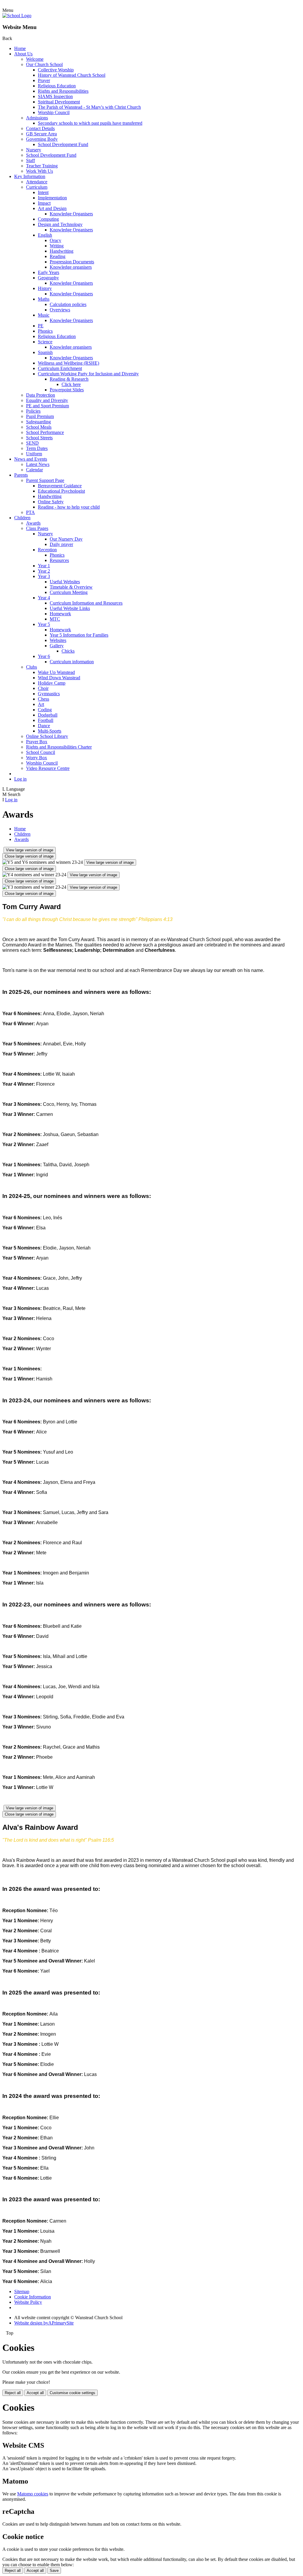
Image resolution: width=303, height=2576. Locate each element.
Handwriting (62, 251)
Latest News (38, 464)
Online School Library (47, 736)
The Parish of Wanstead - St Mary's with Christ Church (89, 107)
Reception (47, 550)
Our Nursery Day (66, 539)
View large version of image (30, 850)
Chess (43, 699)
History (45, 288)
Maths (44, 299)
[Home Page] (17, 16)
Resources (59, 560)
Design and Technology (60, 224)
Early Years (49, 272)
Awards (33, 523)
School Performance (45, 432)
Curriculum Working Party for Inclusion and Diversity (88, 374)
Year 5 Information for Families (79, 635)
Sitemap (22, 2291)
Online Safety (51, 502)
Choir (43, 688)
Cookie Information (33, 2297)
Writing (57, 246)
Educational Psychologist (61, 491)
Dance (44, 726)
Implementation (52, 198)
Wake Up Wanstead (56, 672)
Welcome (35, 59)
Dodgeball (48, 715)
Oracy (55, 240)
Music (44, 315)
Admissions (37, 118)
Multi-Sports (50, 731)
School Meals (39, 427)
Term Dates (37, 448)
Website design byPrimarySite (44, 2323)
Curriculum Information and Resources (86, 603)
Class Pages (37, 528)
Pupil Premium (40, 416)
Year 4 (44, 598)
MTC (55, 619)
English (45, 235)
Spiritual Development (59, 102)
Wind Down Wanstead (59, 678)
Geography (48, 278)
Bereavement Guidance (60, 486)
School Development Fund (63, 144)
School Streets (39, 438)
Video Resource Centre (48, 768)
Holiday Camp (52, 683)
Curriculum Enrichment (60, 368)
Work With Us (40, 171)
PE (41, 326)
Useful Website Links (70, 608)
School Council (41, 752)
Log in (20, 779)
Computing (48, 219)
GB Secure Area (41, 134)
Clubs (32, 667)
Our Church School (44, 64)
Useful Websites (65, 582)
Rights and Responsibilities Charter (59, 747)
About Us (23, 54)
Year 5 (44, 624)
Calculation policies (68, 304)
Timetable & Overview (71, 587)
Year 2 (44, 571)
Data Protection (41, 395)
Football (46, 720)
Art (41, 704)
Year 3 (44, 576)
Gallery (57, 646)
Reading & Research (69, 379)
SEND (32, 443)
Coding (45, 710)
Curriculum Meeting (69, 592)
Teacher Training (42, 166)
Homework (60, 614)
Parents (21, 475)
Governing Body (42, 139)
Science (45, 342)
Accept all (35, 2393)
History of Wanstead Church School (72, 75)
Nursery (34, 150)
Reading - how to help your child (69, 507)
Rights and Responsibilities (63, 91)
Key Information (30, 176)
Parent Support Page (45, 480)
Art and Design (52, 208)
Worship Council (54, 112)
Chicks (68, 651)
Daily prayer (61, 544)
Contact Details (40, 128)
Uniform (34, 454)
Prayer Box (37, 742)
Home (20, 48)
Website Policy (28, 2302)
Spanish (45, 352)
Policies (33, 411)
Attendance (37, 182)
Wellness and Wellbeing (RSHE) (69, 363)
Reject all (13, 2393)
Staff (30, 160)
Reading (58, 256)
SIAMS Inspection (55, 96)
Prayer (44, 80)
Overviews (60, 310)
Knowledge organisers (71, 267)
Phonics (45, 331)
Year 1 (44, 566)
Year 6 (44, 656)
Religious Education (57, 86)
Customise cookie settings (72, 2393)
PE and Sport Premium (47, 406)
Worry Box (37, 758)
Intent (43, 192)
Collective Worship (56, 70)
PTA (30, 512)
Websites (58, 640)
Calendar (34, 470)
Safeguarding (38, 422)
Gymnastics (49, 694)
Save (54, 2571)
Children (22, 518)
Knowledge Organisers (71, 214)
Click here (71, 384)
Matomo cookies (33, 2494)
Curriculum (37, 187)
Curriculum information (72, 662)
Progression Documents (72, 262)
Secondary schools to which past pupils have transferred (90, 123)
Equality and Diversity (47, 400)
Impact (44, 203)
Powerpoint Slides (67, 390)
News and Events (31, 459)
